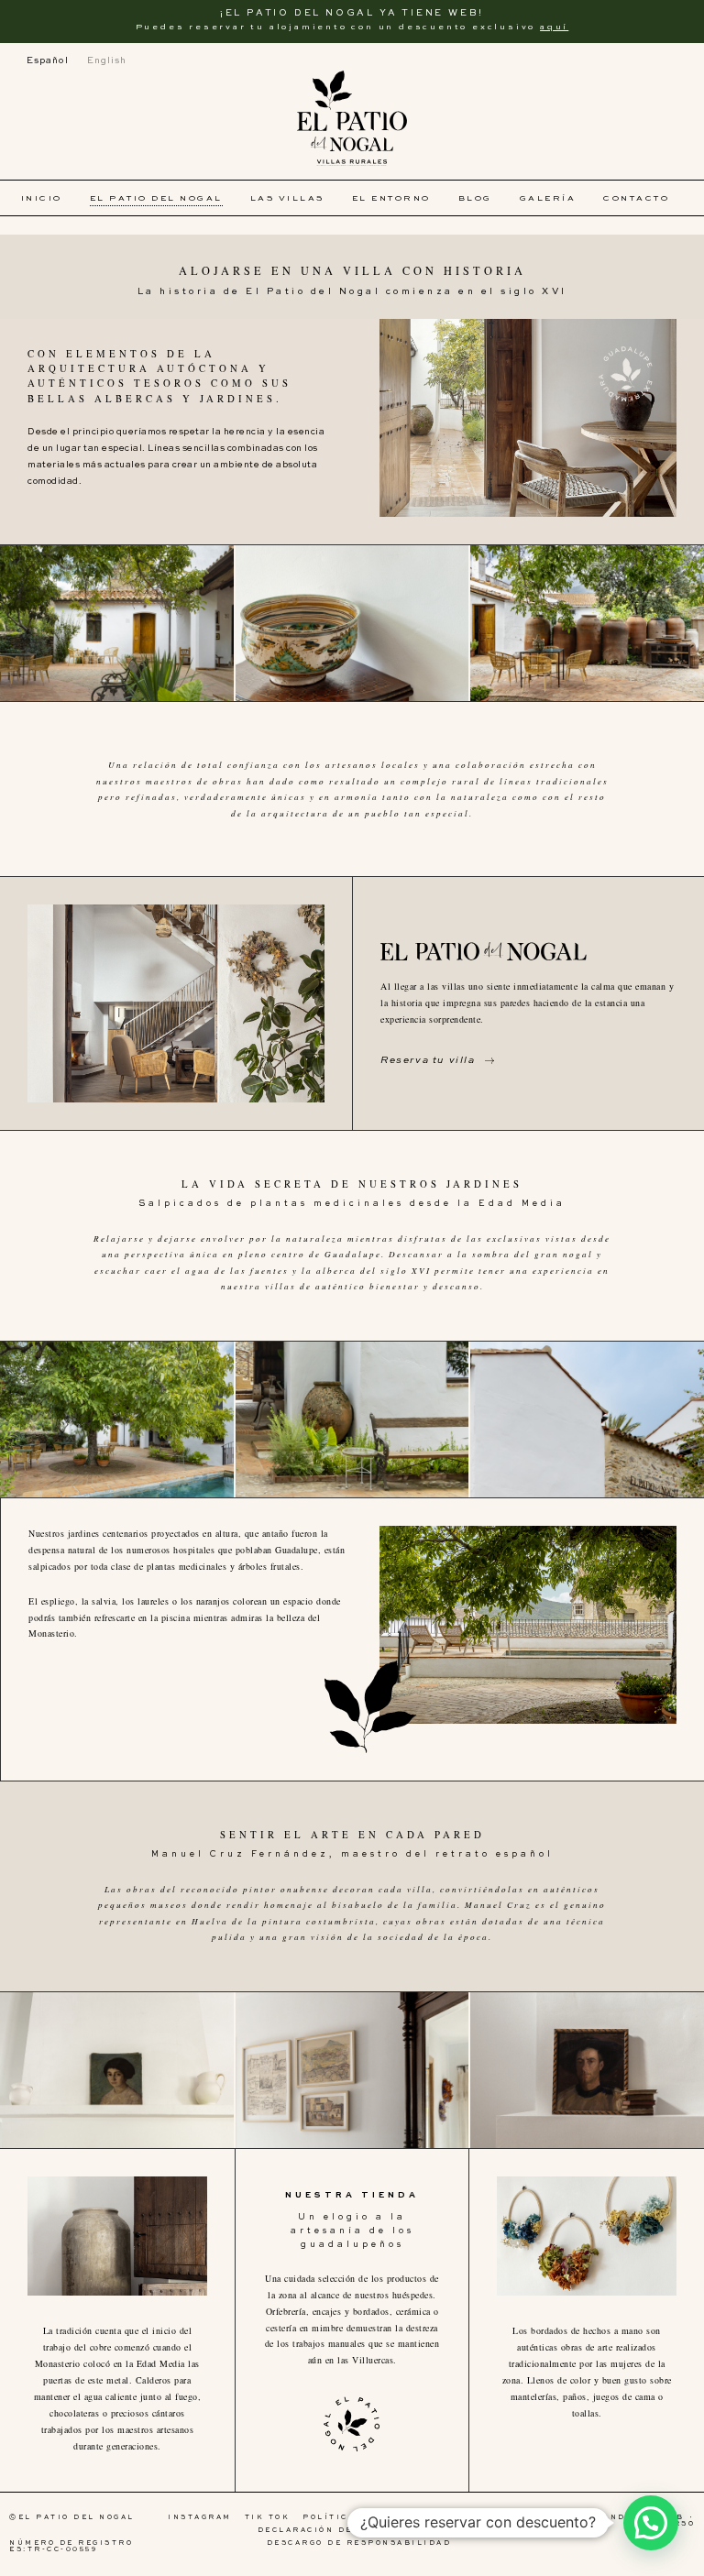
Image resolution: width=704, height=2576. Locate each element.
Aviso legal (501, 2518)
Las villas (287, 198)
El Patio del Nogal (156, 198)
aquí (554, 27)
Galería (548, 198)
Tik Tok (268, 2518)
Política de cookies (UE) (378, 2518)
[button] (651, 2523)
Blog (475, 198)
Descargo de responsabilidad (359, 2543)
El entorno (391, 198)
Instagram (200, 2518)
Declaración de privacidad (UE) (356, 2531)
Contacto (636, 198)
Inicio (42, 198)
